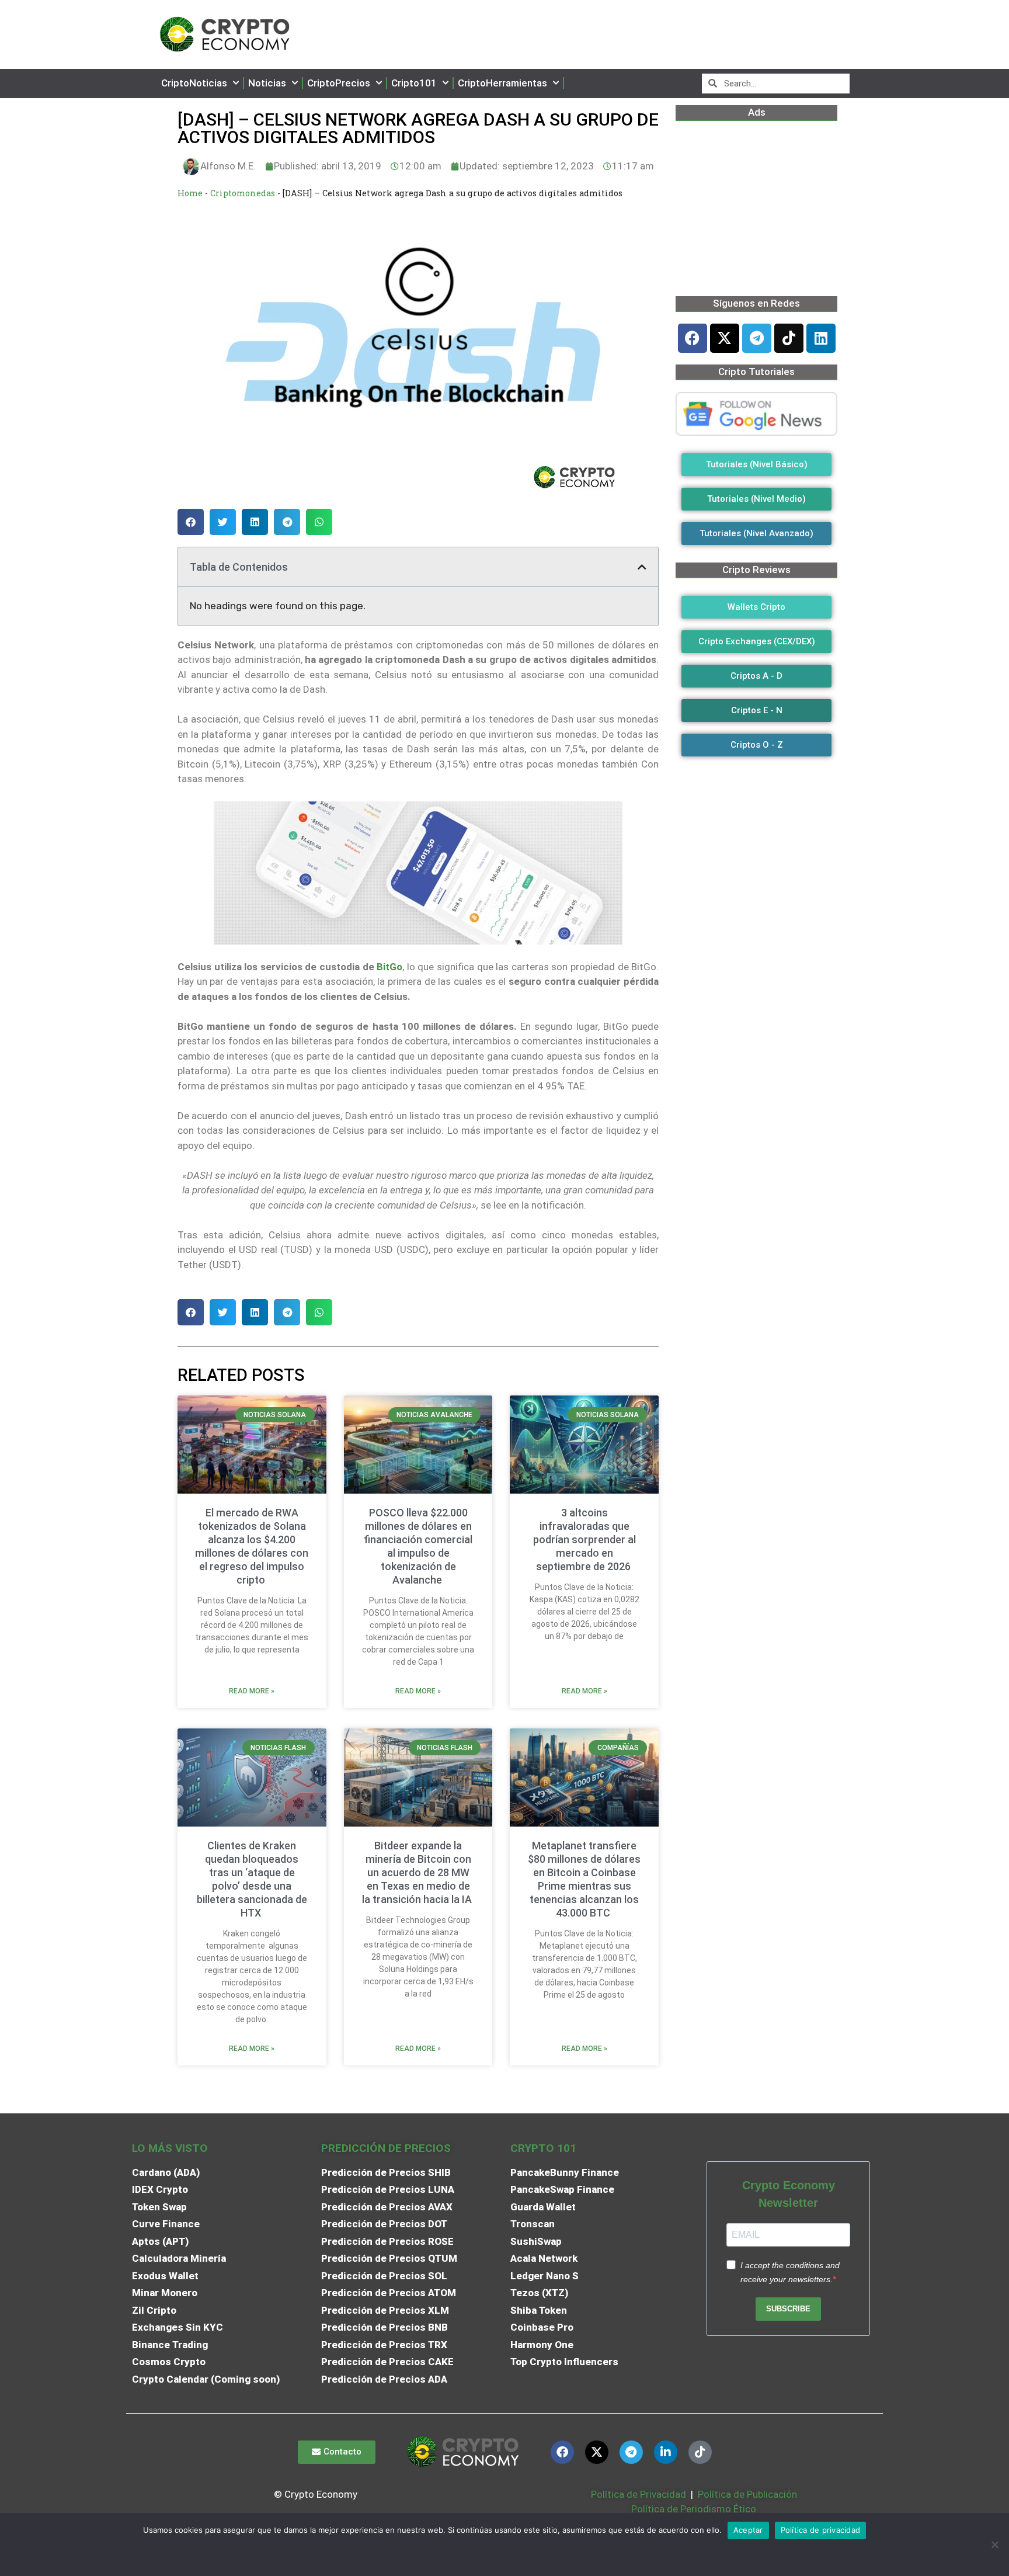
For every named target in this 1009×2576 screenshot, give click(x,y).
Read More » (252, 1691)
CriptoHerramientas (502, 83)
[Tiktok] (789, 338)
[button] (191, 522)
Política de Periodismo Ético (694, 2509)
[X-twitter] (725, 338)
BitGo (389, 967)
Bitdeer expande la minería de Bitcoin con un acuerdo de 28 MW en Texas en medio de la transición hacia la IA (418, 1872)
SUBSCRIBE (788, 2309)
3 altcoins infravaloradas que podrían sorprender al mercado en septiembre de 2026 (584, 1539)
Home (190, 193)
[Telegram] (757, 338)
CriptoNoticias (194, 83)
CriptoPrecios (339, 83)
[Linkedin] (821, 338)
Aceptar (748, 2530)
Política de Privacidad (639, 2494)
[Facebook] (693, 338)
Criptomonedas (243, 193)
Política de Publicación (746, 2494)
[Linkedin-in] (666, 2452)
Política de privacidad (821, 2530)
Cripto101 (414, 83)
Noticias (267, 83)
